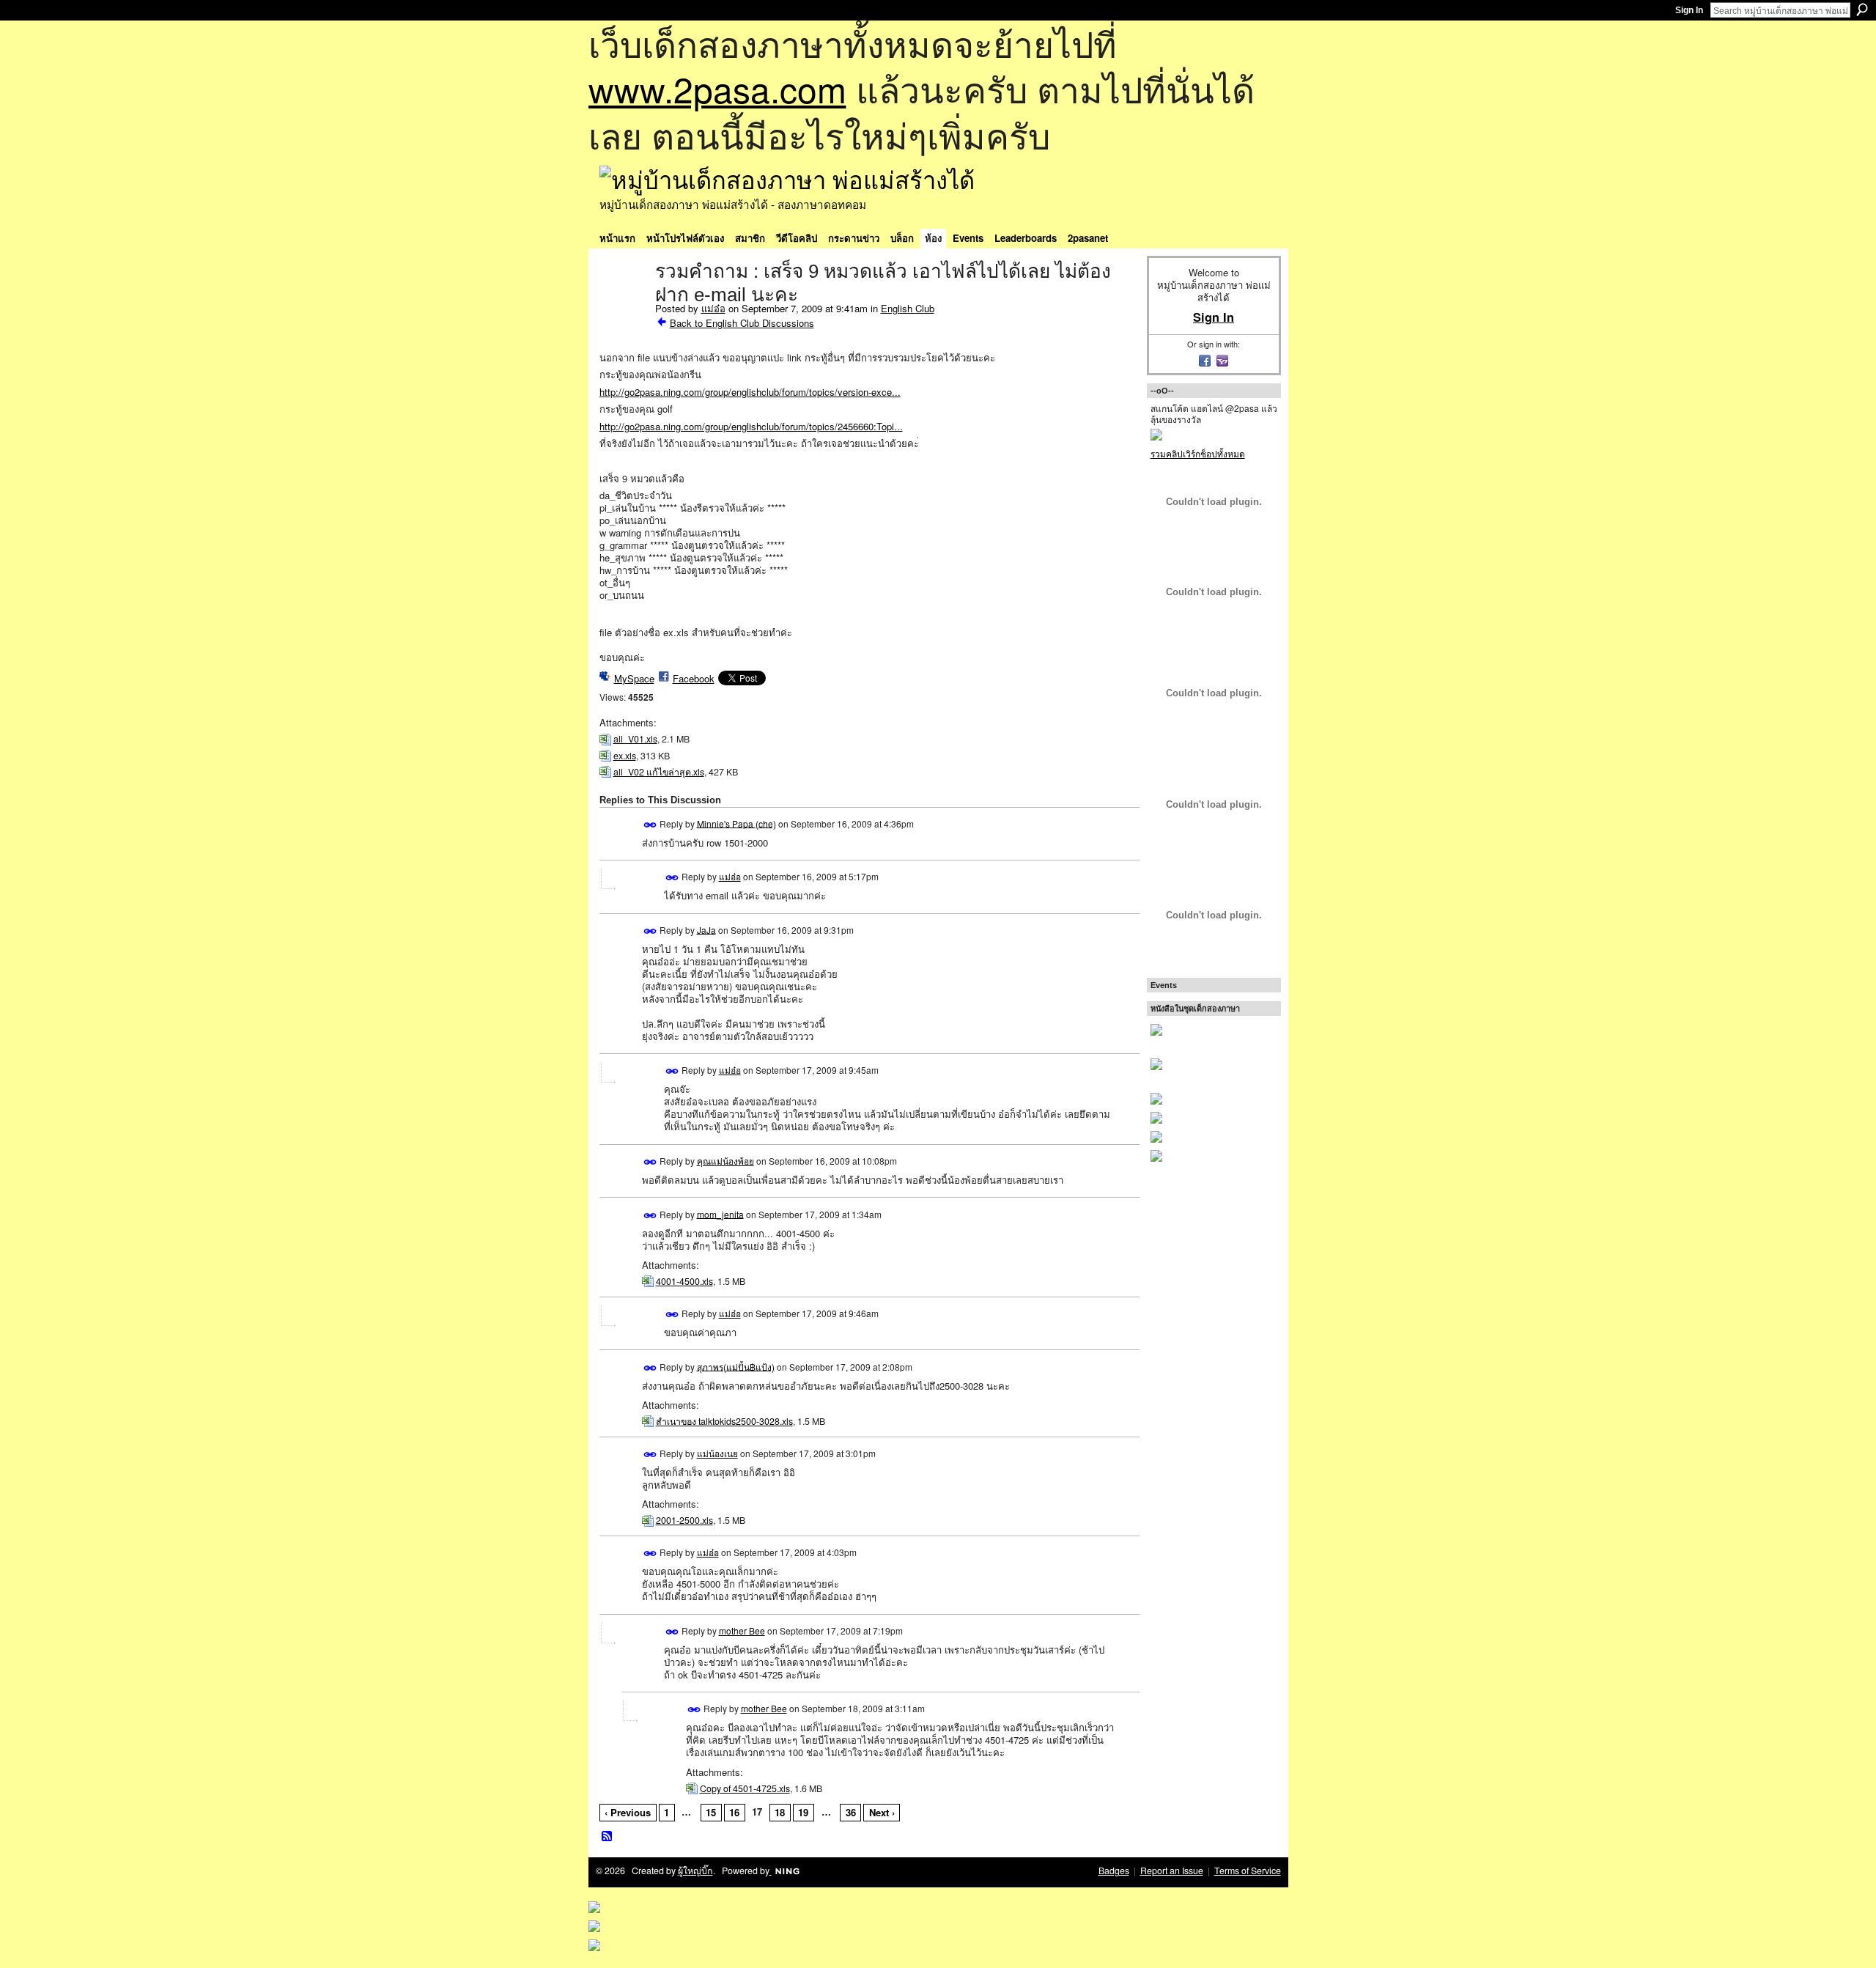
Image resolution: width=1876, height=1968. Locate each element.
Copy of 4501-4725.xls (745, 1788)
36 (851, 1812)
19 (803, 1812)
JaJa (706, 929)
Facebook (694, 678)
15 (711, 1812)
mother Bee (742, 1630)
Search (1862, 10)
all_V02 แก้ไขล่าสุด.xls (659, 772)
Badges (1114, 1871)
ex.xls (625, 756)
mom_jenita (720, 1213)
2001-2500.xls (684, 1520)
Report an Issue (1172, 1871)
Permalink (650, 825)
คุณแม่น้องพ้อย (725, 1161)
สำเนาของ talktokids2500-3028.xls (724, 1421)
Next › (882, 1812)
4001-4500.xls (684, 1281)
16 (734, 1812)
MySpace (634, 678)
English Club (908, 308)
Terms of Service (1248, 1871)
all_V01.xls (635, 739)
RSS (608, 1837)
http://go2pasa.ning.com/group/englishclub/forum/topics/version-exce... (750, 392)
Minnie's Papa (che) (736, 823)
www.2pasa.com (717, 88)
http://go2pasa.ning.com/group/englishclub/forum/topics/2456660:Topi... (751, 426)
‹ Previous (628, 1812)
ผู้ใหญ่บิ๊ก (695, 1871)
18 (780, 1812)
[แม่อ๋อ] (623, 302)
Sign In (1689, 10)
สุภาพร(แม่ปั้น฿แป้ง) (736, 1366)
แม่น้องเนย (717, 1453)
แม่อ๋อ (713, 308)
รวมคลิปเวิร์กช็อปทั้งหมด (1198, 453)
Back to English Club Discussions (742, 323)
